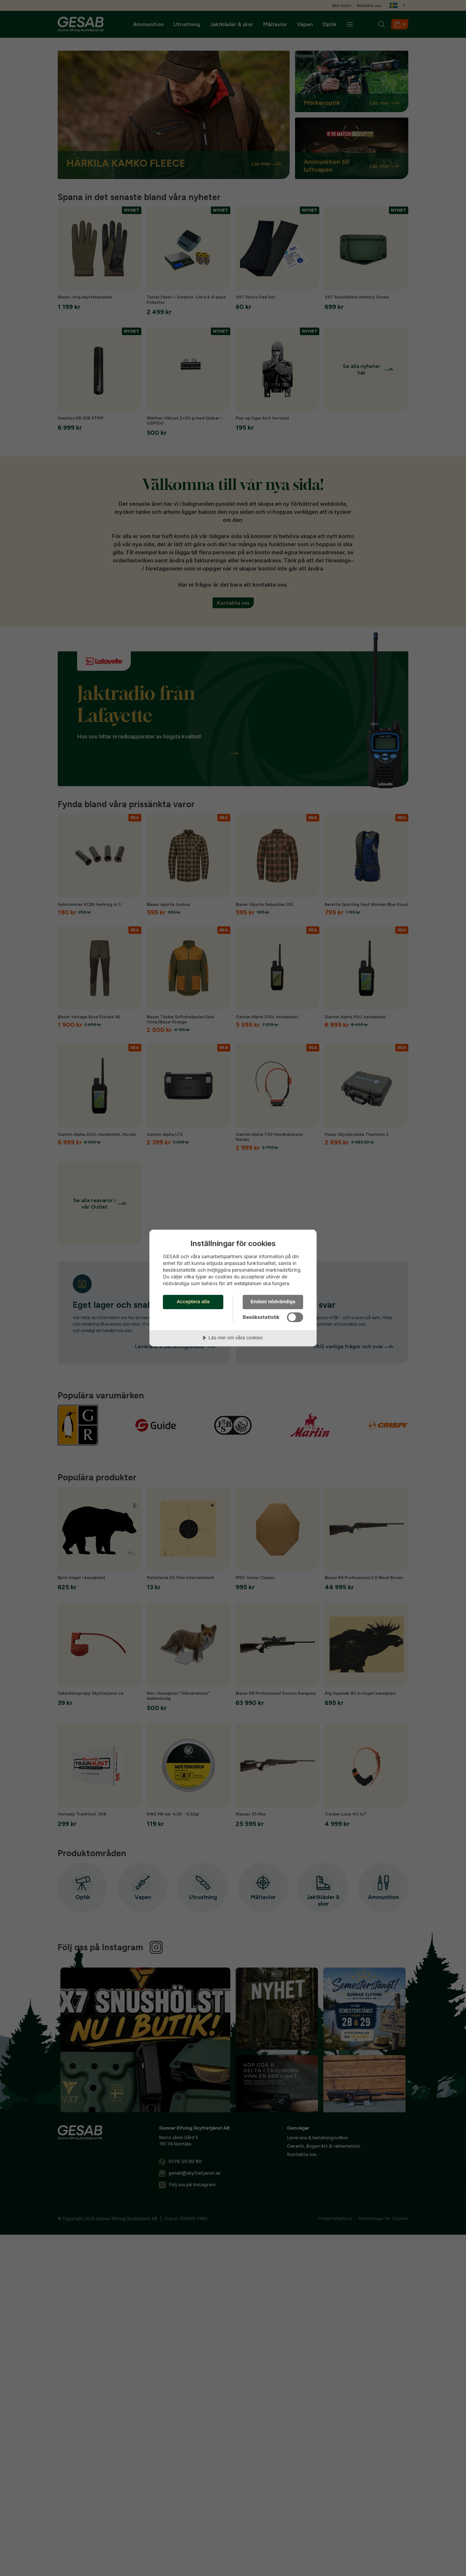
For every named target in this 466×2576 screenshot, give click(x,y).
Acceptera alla (193, 1302)
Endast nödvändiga (273, 1302)
